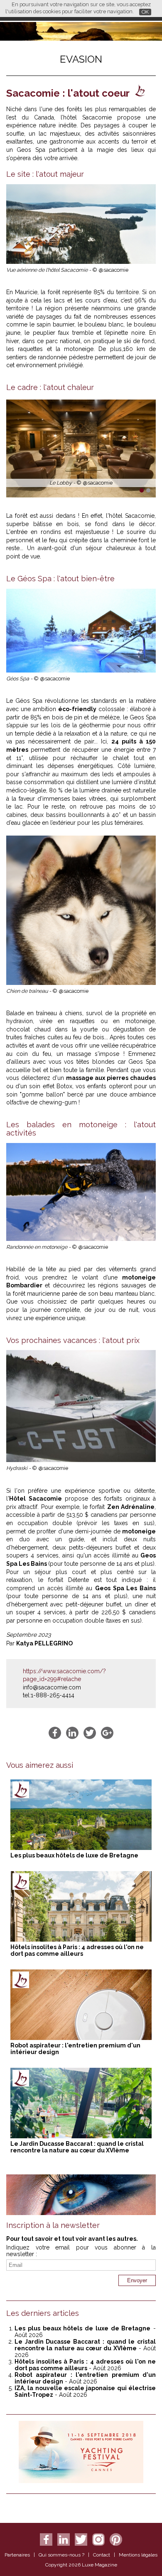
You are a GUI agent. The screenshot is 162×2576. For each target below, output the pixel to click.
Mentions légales (138, 2555)
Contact (102, 2555)
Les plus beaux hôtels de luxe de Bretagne (74, 1855)
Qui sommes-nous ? (61, 2555)
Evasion (81, 59)
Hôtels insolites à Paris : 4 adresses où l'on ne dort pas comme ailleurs (77, 1950)
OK (145, 12)
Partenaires (17, 2555)
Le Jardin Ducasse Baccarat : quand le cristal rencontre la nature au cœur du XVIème (77, 2147)
